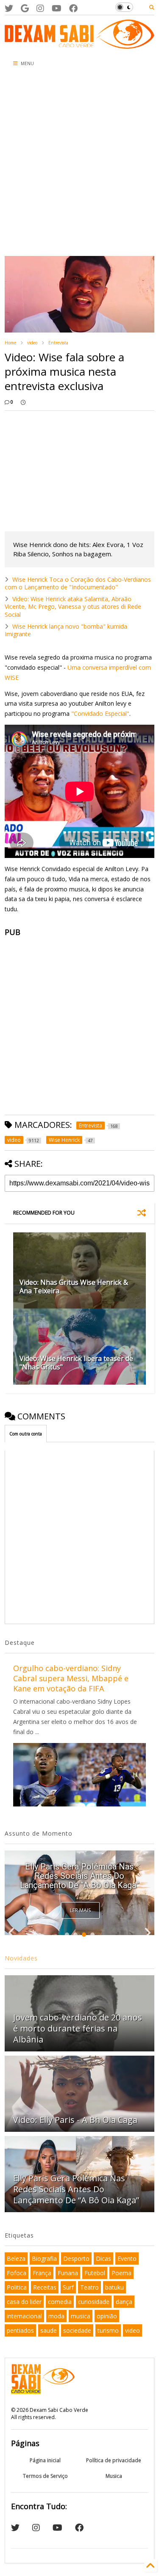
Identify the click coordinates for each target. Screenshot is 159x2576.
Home (10, 343)
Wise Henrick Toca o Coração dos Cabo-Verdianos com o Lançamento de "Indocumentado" (78, 583)
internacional (24, 2316)
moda (56, 2316)
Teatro (89, 2287)
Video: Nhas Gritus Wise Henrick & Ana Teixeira (74, 1287)
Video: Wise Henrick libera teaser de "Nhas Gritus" (76, 1363)
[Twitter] (9, 8)
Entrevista (58, 343)
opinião (107, 2316)
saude (49, 2330)
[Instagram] (40, 8)
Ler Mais (80, 1910)
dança (124, 2302)
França (42, 2273)
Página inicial (45, 2460)
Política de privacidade (114, 2460)
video (32, 343)
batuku (114, 2287)
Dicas (103, 2258)
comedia (60, 2302)
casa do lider (24, 2302)
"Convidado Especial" (100, 713)
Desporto (76, 2258)
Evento (127, 2258)
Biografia (44, 2258)
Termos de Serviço (45, 2476)
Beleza (16, 2258)
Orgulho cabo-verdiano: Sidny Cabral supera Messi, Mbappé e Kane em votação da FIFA (71, 1678)
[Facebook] (73, 8)
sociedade (77, 2330)
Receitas (45, 2287)
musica (81, 2316)
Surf (68, 2287)
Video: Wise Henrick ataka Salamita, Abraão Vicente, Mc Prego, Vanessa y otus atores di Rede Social (73, 606)
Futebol (95, 2273)
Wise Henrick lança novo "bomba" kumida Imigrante (66, 630)
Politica (17, 2287)
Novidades (21, 1958)
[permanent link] (23, 402)
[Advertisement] (79, 164)
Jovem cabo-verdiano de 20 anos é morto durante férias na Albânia (78, 2028)
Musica (114, 2476)
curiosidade (94, 2302)
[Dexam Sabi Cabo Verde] (79, 44)
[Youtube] (57, 8)
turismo (108, 2330)
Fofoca (17, 2273)
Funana (68, 2273)
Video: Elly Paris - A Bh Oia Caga (75, 2120)
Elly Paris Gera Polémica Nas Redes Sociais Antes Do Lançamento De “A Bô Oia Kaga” (79, 1876)
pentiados (20, 2330)
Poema (121, 2273)
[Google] (25, 8)
